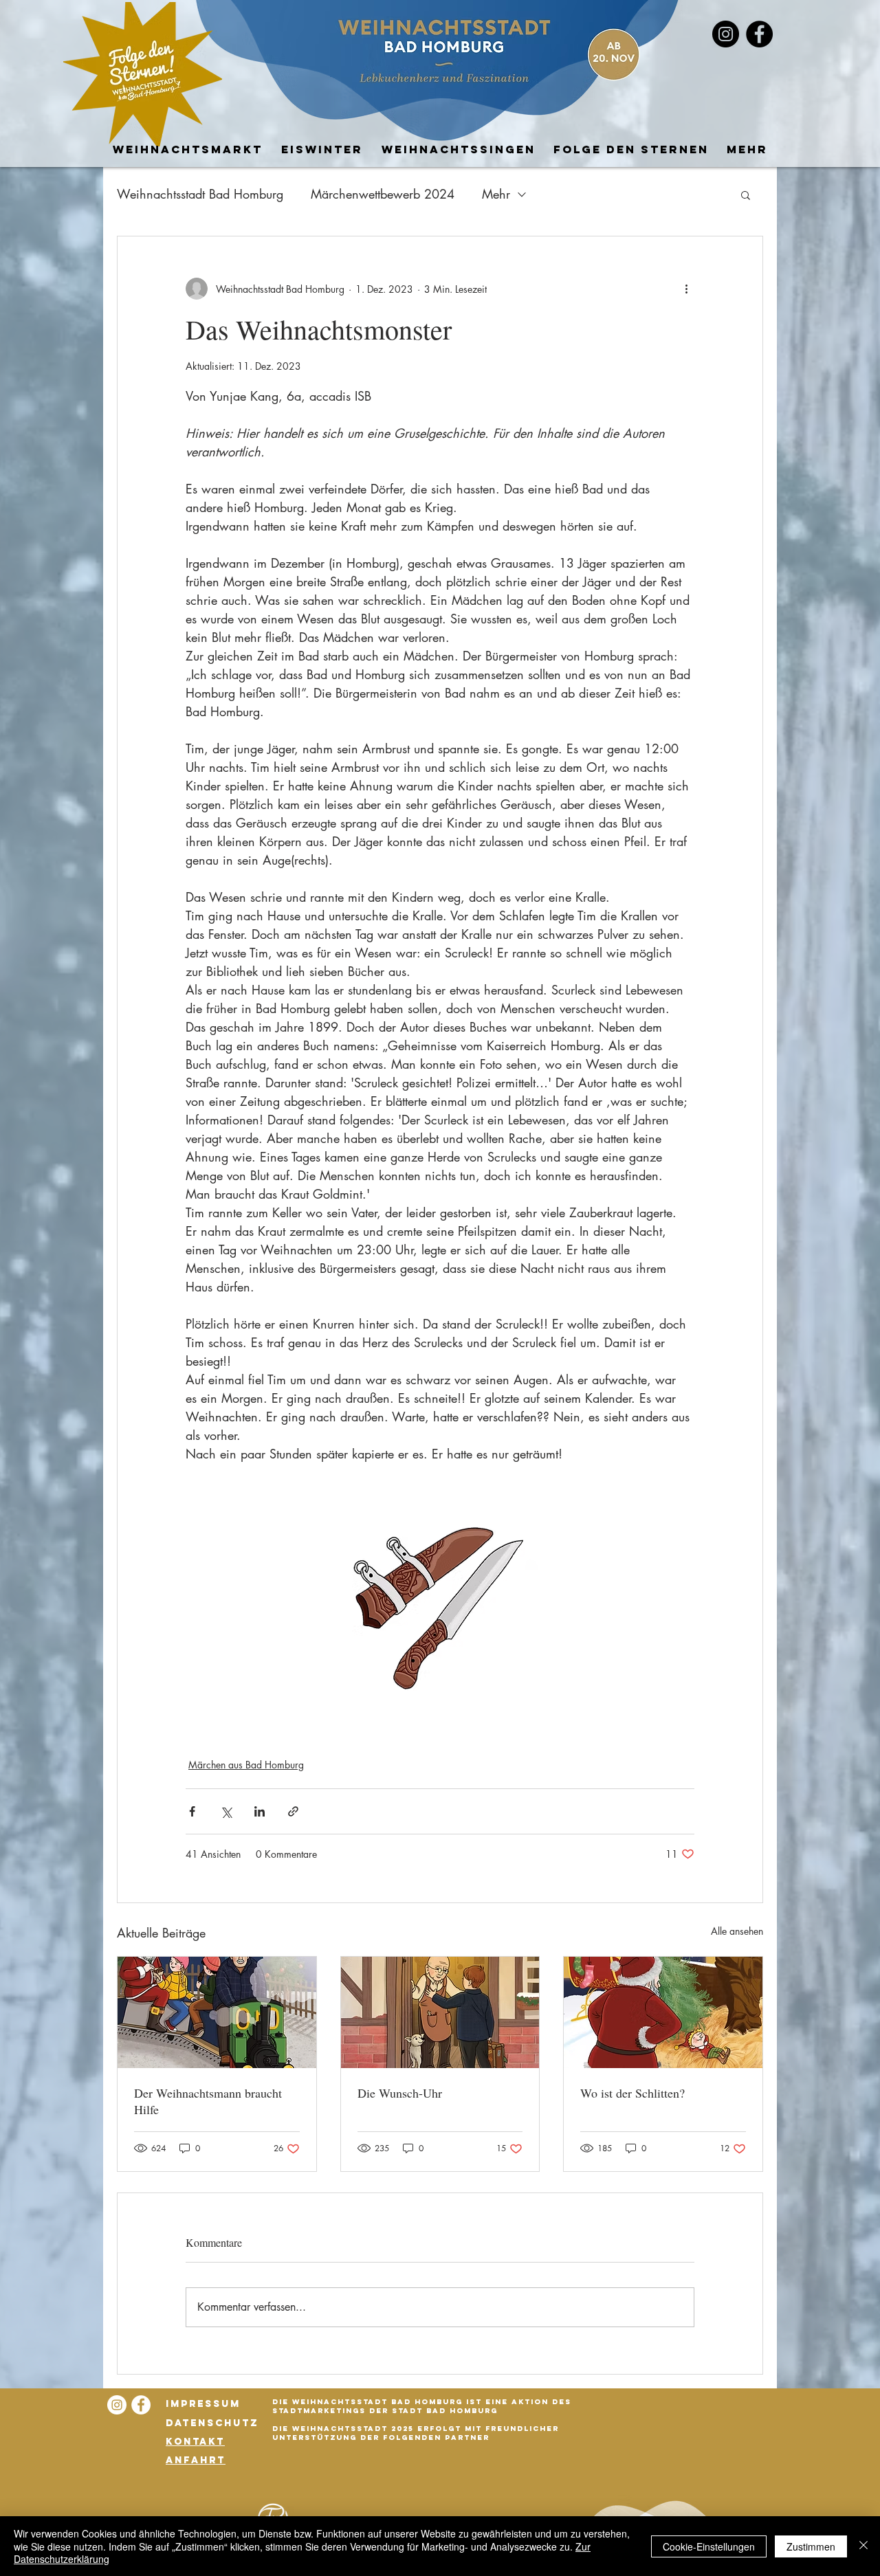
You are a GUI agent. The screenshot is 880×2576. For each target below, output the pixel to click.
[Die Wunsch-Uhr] (440, 2012)
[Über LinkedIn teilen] (260, 1811)
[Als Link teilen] (293, 1811)
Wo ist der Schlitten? (632, 2093)
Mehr (496, 194)
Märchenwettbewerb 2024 (383, 194)
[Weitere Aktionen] (686, 289)
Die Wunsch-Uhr (400, 2093)
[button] (746, 195)
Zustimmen (811, 2546)
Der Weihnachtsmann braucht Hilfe (208, 2101)
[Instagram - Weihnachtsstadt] (726, 34)
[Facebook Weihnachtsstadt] (759, 34)
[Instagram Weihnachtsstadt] (117, 2405)
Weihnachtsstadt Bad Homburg (200, 194)
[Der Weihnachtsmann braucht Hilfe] (217, 2012)
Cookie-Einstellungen (709, 2546)
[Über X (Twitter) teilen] (226, 1811)
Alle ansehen (737, 1931)
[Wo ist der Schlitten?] (663, 2012)
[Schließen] (863, 2546)
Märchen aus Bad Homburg (246, 1765)
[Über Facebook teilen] (192, 1811)
